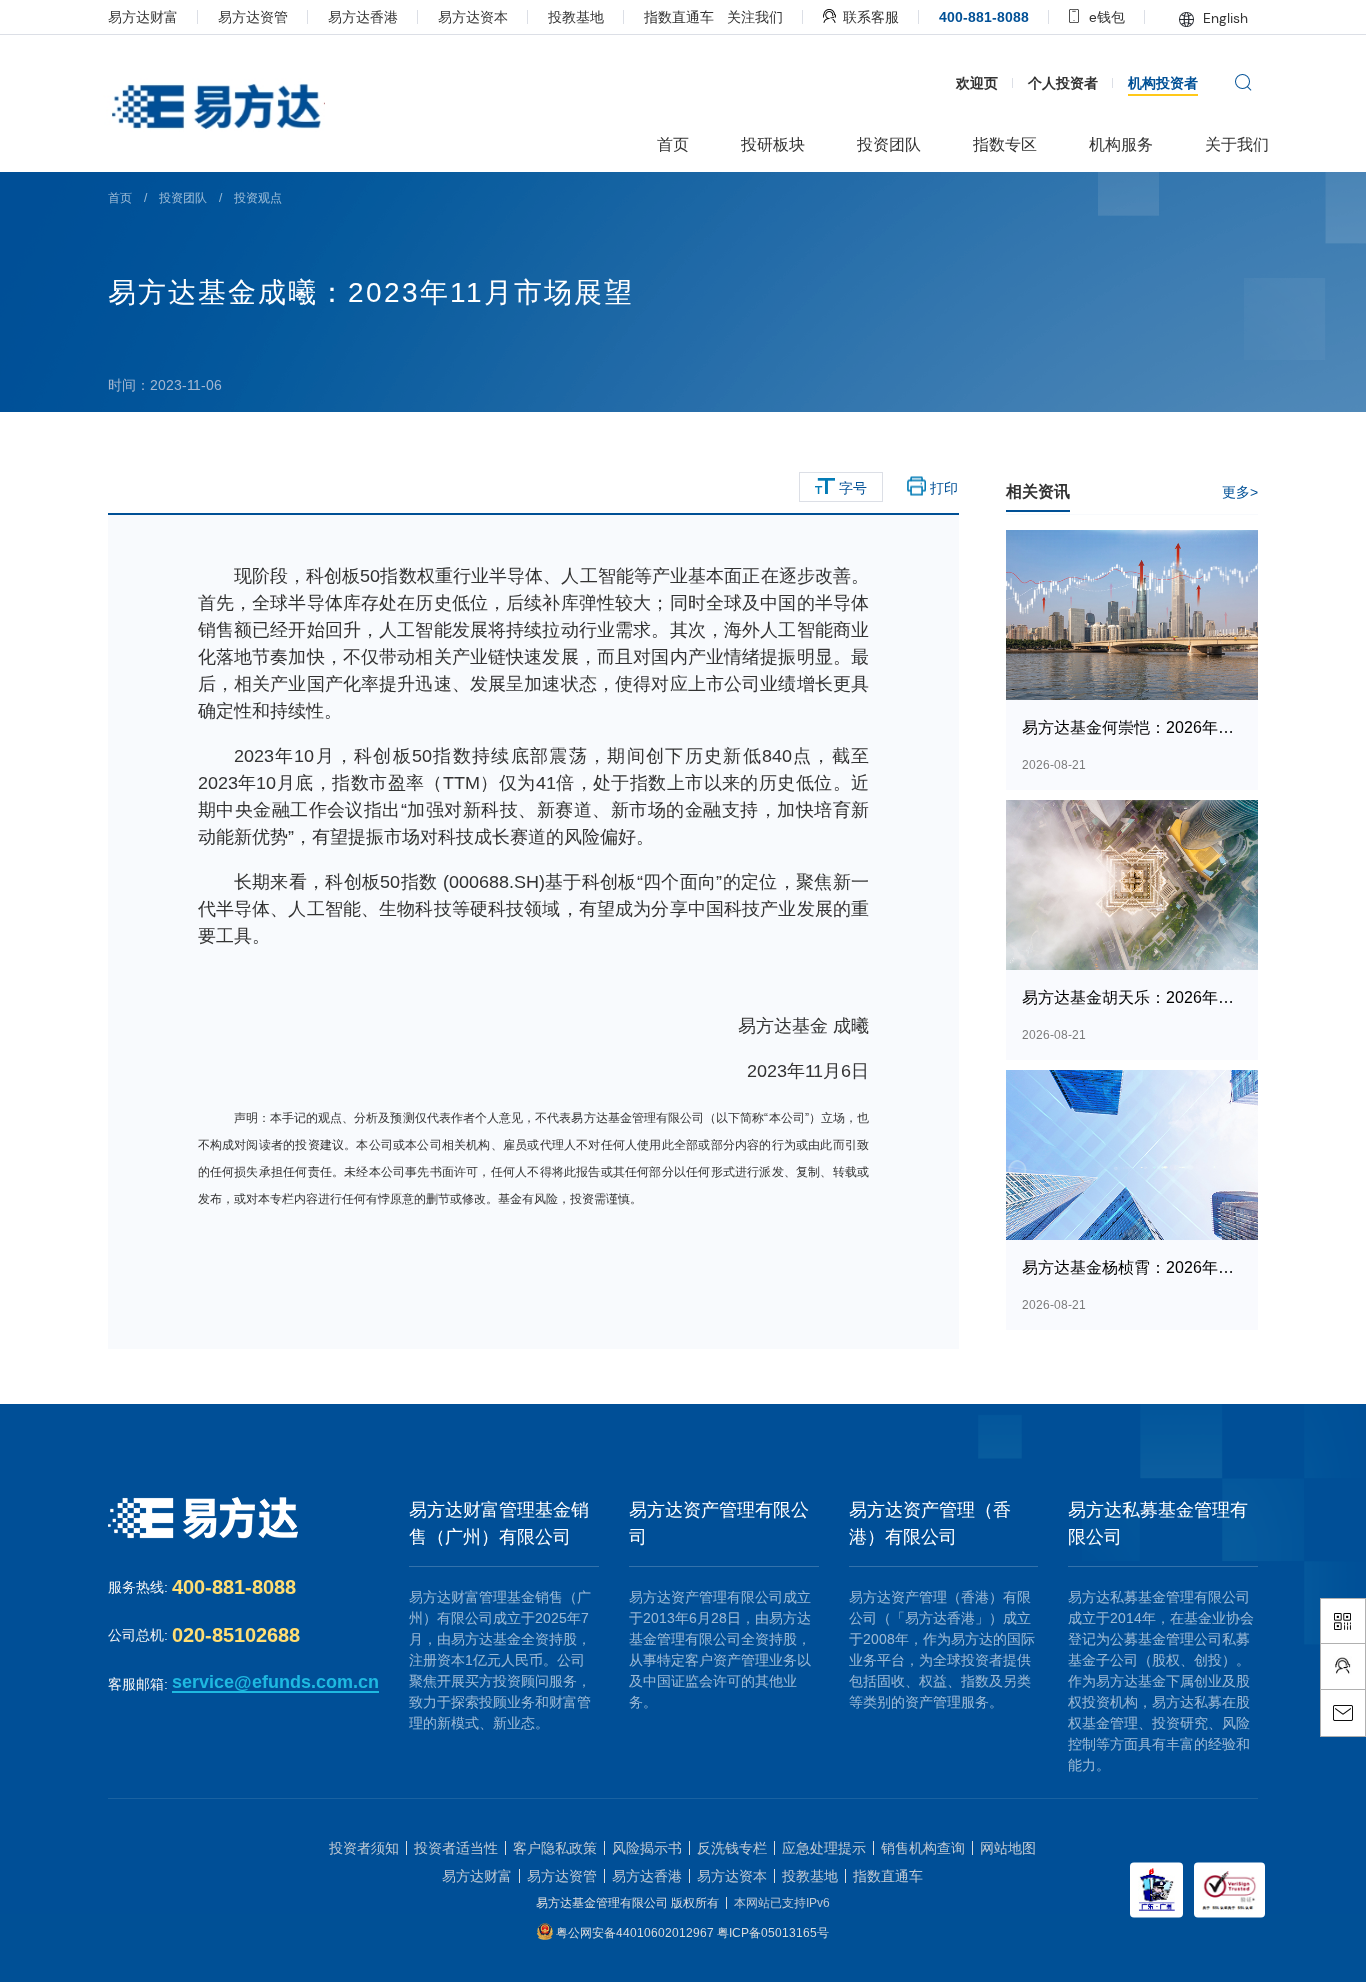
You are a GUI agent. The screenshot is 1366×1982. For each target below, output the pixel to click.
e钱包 (1105, 17)
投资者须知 (364, 1848)
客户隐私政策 (555, 1848)
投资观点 (258, 198)
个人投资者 (1063, 83)
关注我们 (755, 17)
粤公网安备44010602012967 (636, 1932)
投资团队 (183, 198)
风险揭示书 (647, 1848)
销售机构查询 (923, 1848)
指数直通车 (679, 17)
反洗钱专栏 (732, 1848)
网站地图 (1008, 1848)
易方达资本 (473, 17)
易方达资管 (253, 17)
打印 (942, 488)
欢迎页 (977, 83)
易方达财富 (143, 17)
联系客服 (869, 17)
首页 (120, 198)
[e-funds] (214, 108)
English (1223, 18)
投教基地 (576, 17)
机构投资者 (1163, 83)
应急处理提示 (824, 1848)
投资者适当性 (456, 1848)
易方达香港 (363, 17)
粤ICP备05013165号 (773, 1932)
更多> (1240, 492)
